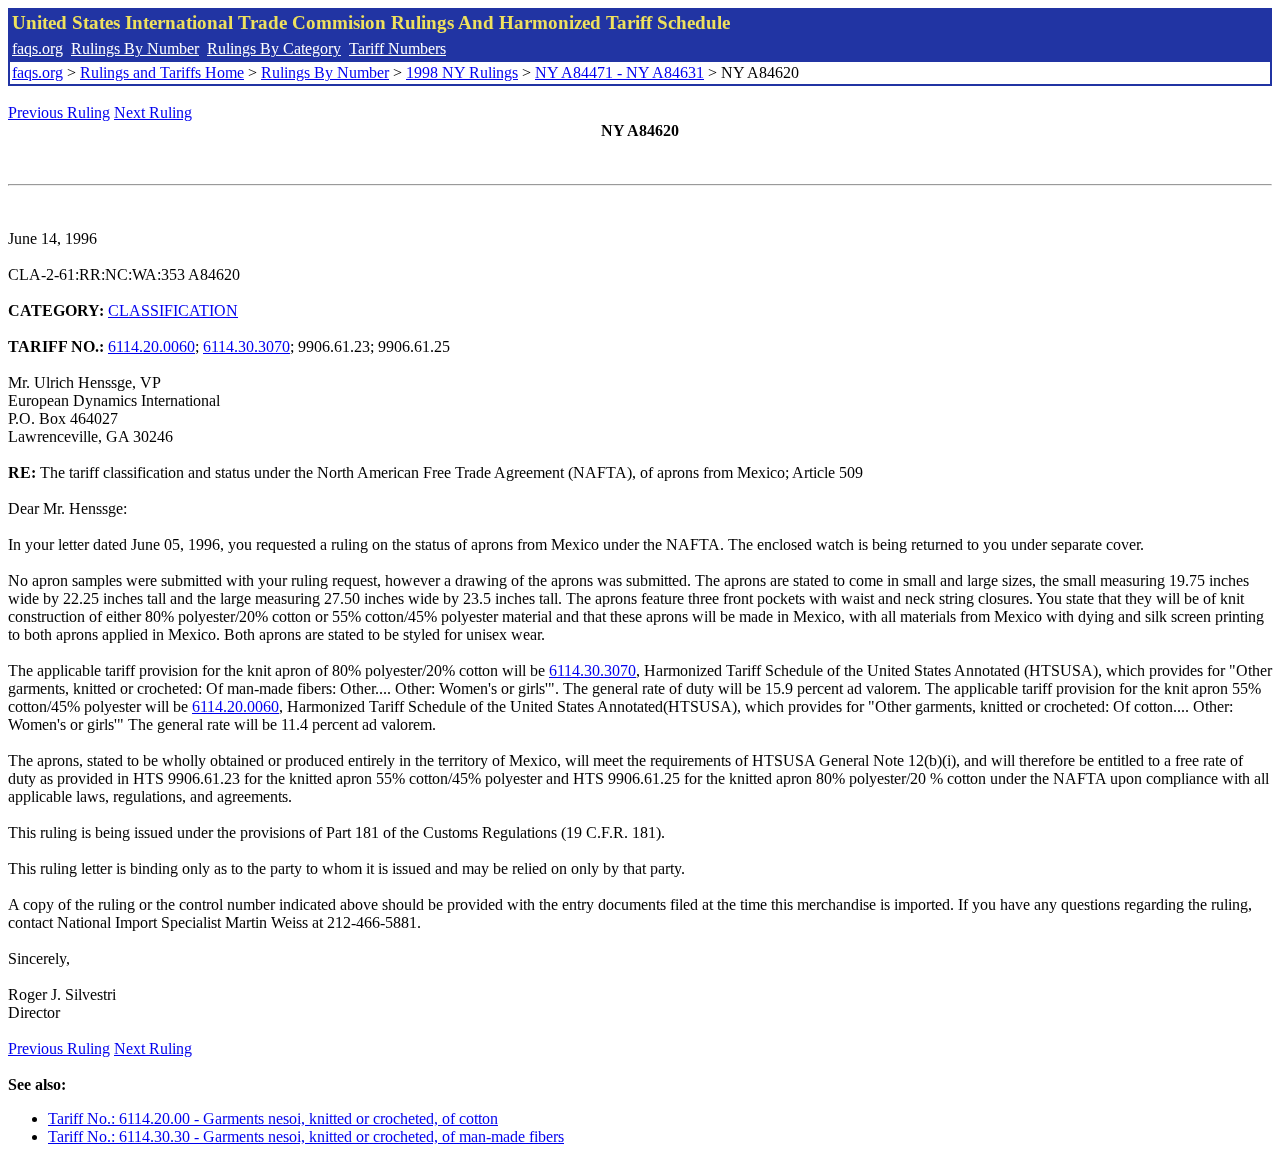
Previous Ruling (59, 112)
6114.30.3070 (246, 346)
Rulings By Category (274, 48)
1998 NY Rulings (462, 72)
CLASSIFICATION (173, 310)
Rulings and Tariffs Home (162, 72)
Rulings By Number (135, 48)
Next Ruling (153, 112)
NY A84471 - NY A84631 (619, 72)
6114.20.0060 (151, 346)
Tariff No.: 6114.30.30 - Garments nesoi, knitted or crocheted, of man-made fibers (306, 1136)
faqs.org (37, 48)
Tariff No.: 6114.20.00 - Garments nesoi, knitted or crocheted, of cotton (273, 1118)
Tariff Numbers (397, 48)
